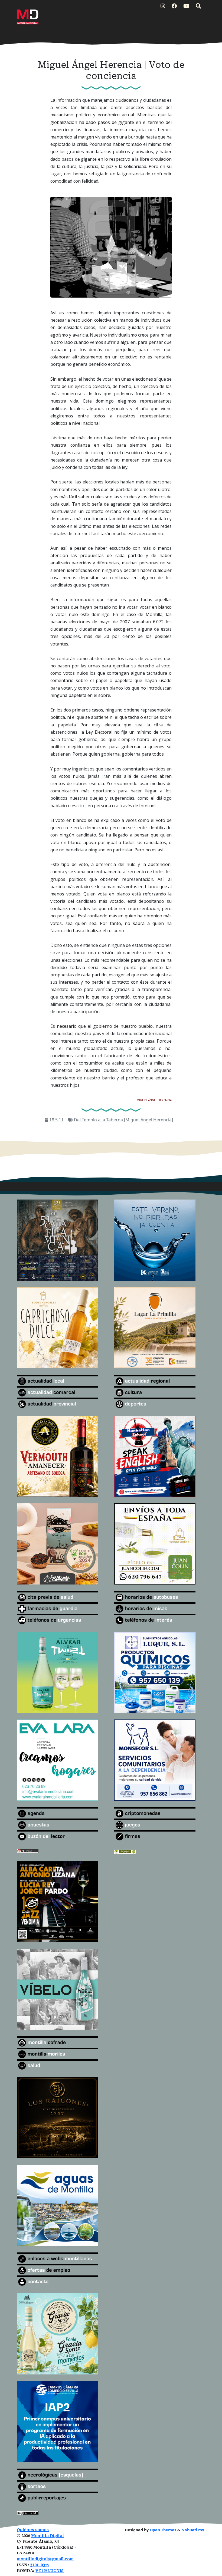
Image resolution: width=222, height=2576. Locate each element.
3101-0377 (40, 2565)
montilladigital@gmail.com (45, 2559)
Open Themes (163, 2530)
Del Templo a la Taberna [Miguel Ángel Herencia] (123, 1120)
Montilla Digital (48, 2536)
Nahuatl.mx (193, 2530)
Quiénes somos (33, 2530)
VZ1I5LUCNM (50, 2571)
